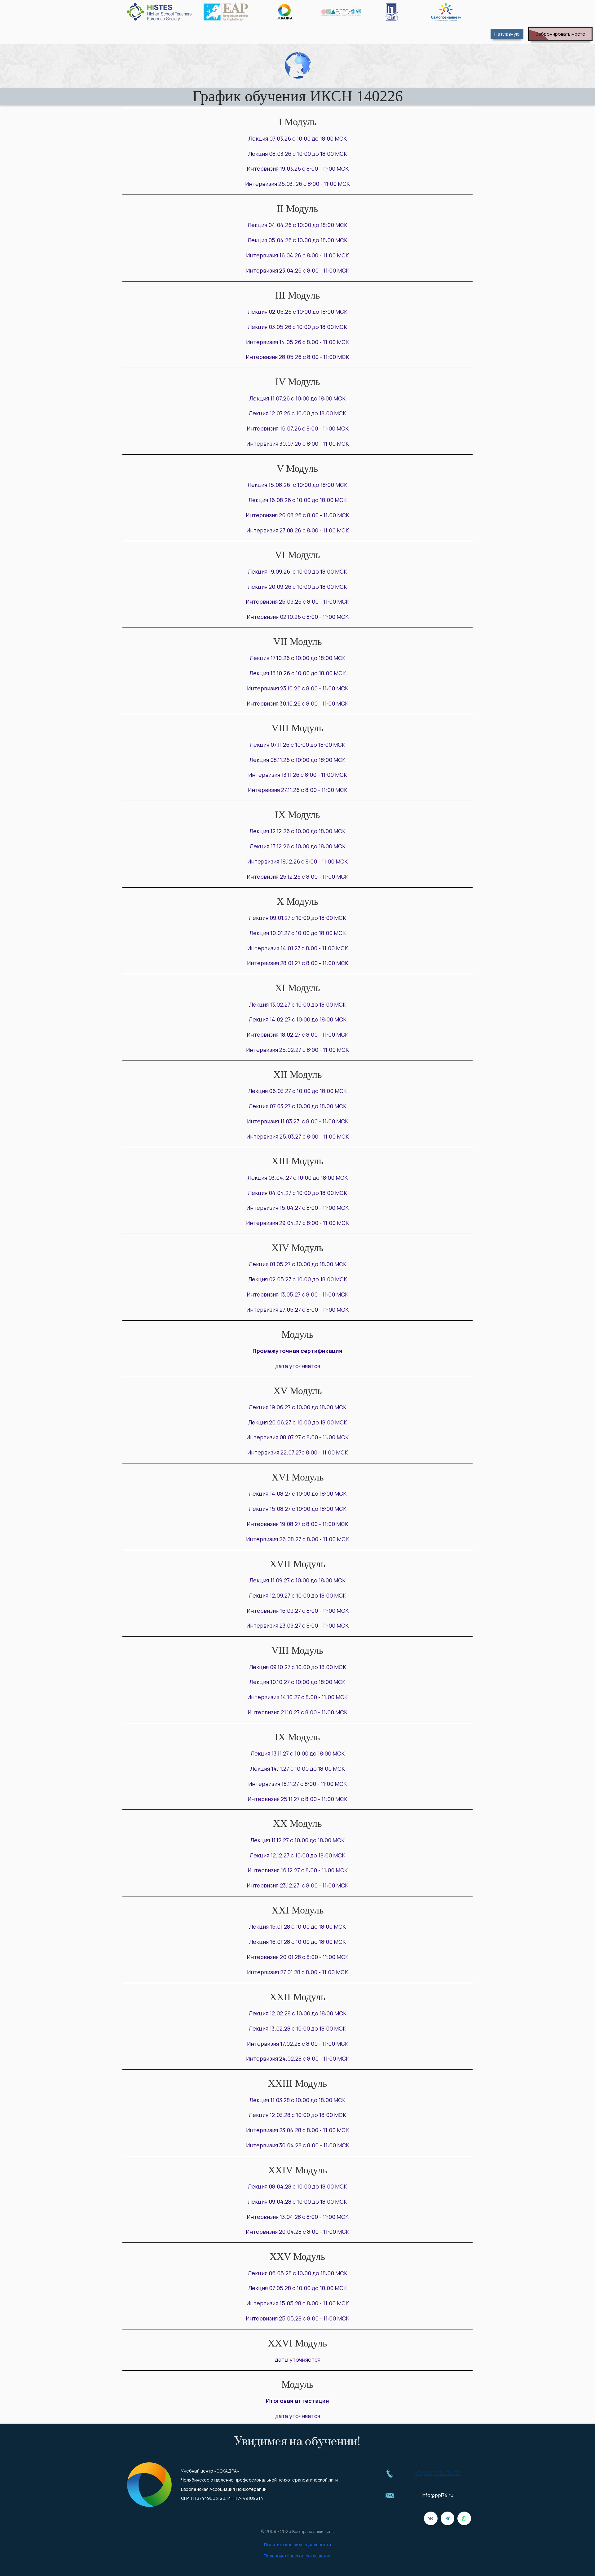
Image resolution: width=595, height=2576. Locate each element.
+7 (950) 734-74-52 (438, 2473)
